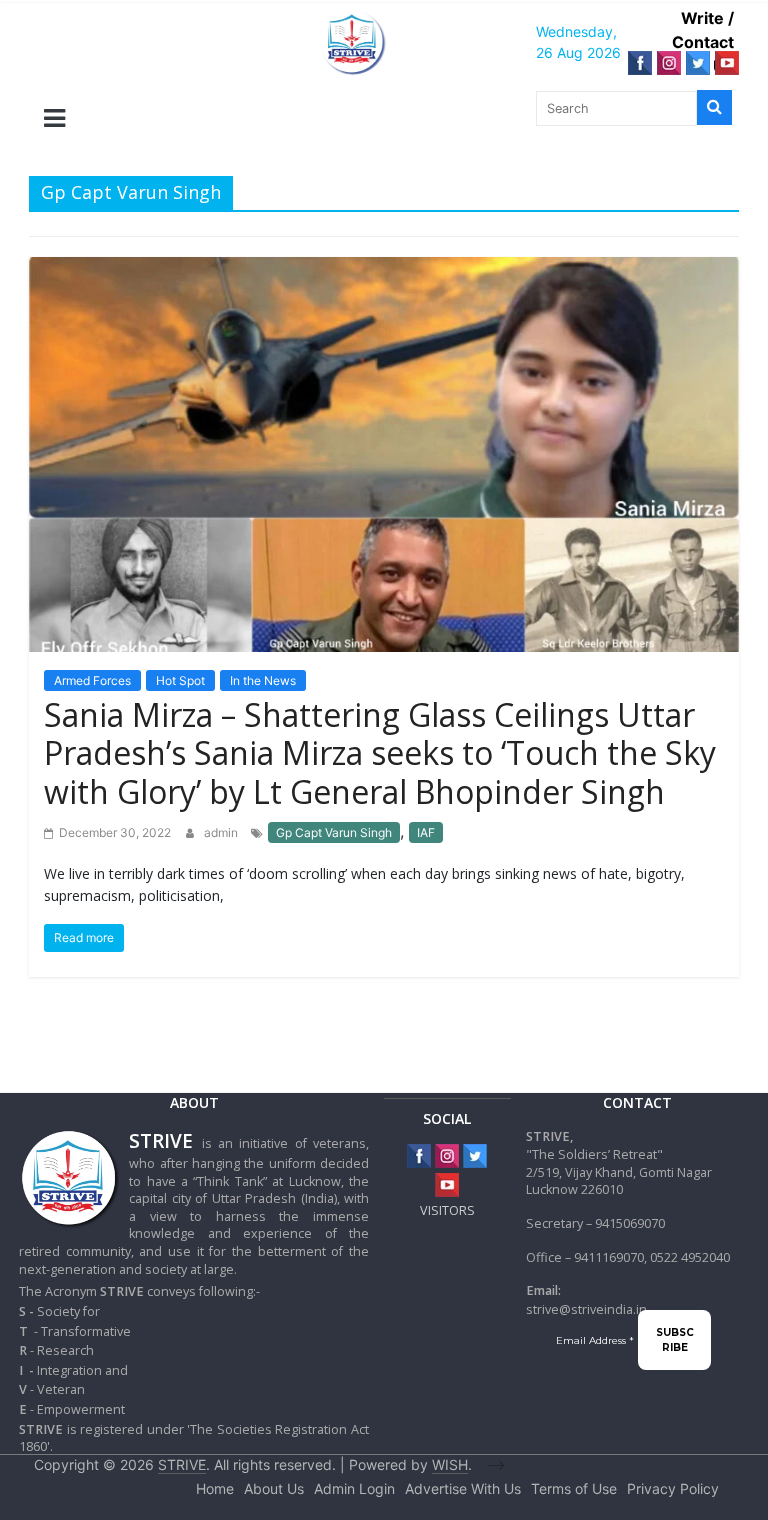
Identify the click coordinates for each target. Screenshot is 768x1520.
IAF (426, 832)
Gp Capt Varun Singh (334, 832)
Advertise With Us (463, 1488)
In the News (263, 680)
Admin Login (354, 1488)
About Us (274, 1488)
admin (222, 832)
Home (215, 1488)
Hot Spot (180, 680)
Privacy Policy (673, 1488)
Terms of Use (574, 1488)
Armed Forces (92, 680)
